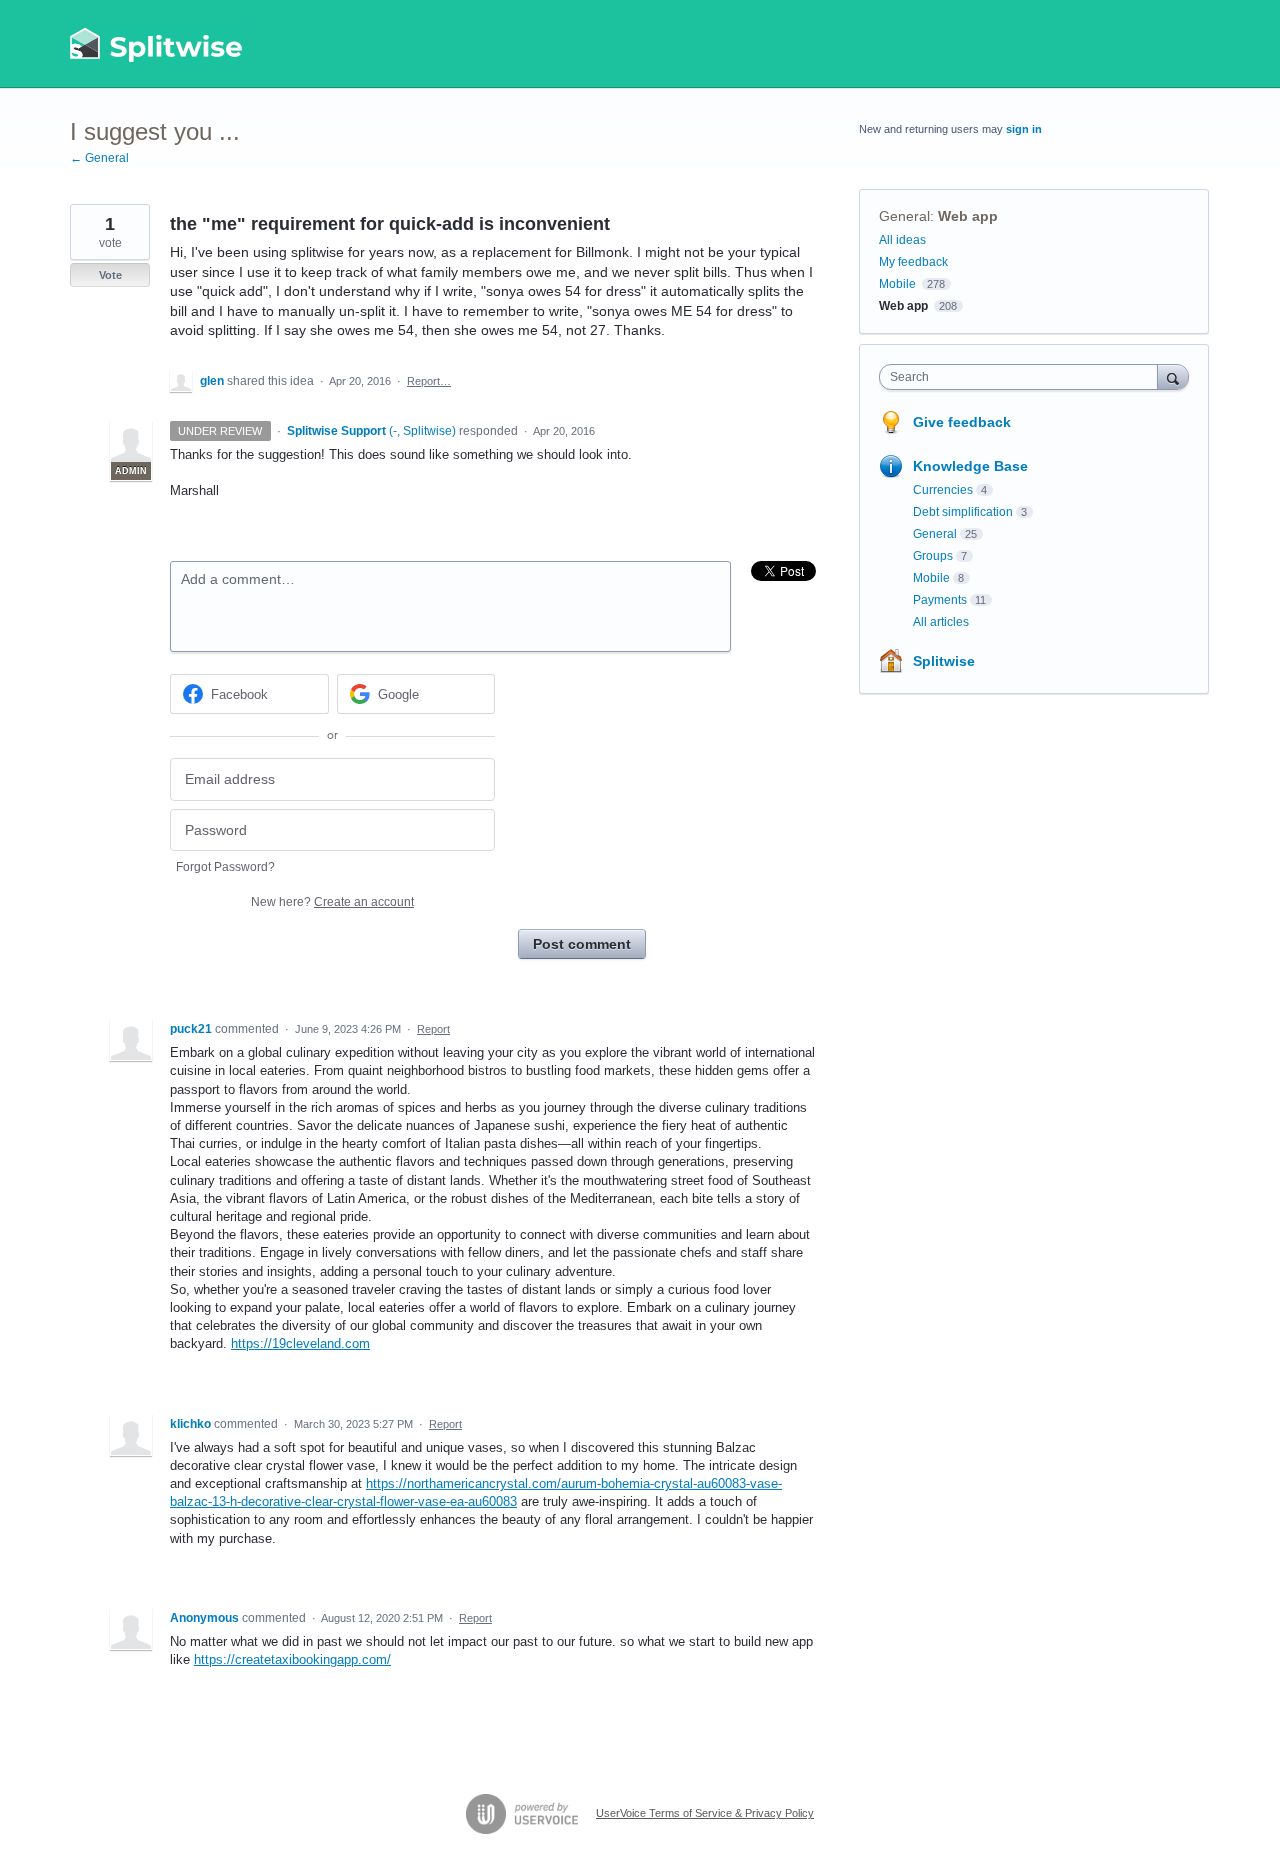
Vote (110, 275)
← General (99, 158)
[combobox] (1023, 377)
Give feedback (962, 422)
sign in (1024, 129)
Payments (940, 600)
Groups (933, 556)
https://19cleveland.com (300, 1343)
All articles (941, 622)
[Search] (1173, 376)
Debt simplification (963, 512)
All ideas (902, 240)
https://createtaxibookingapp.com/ (292, 1659)
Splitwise (944, 661)
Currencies (943, 490)
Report (433, 1029)
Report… (429, 381)
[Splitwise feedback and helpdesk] (157, 44)
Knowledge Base (970, 466)
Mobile (897, 284)
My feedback (913, 262)
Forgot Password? (225, 867)
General (904, 216)
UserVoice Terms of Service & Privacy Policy (705, 1813)
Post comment (582, 944)
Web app (968, 216)
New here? (332, 902)
